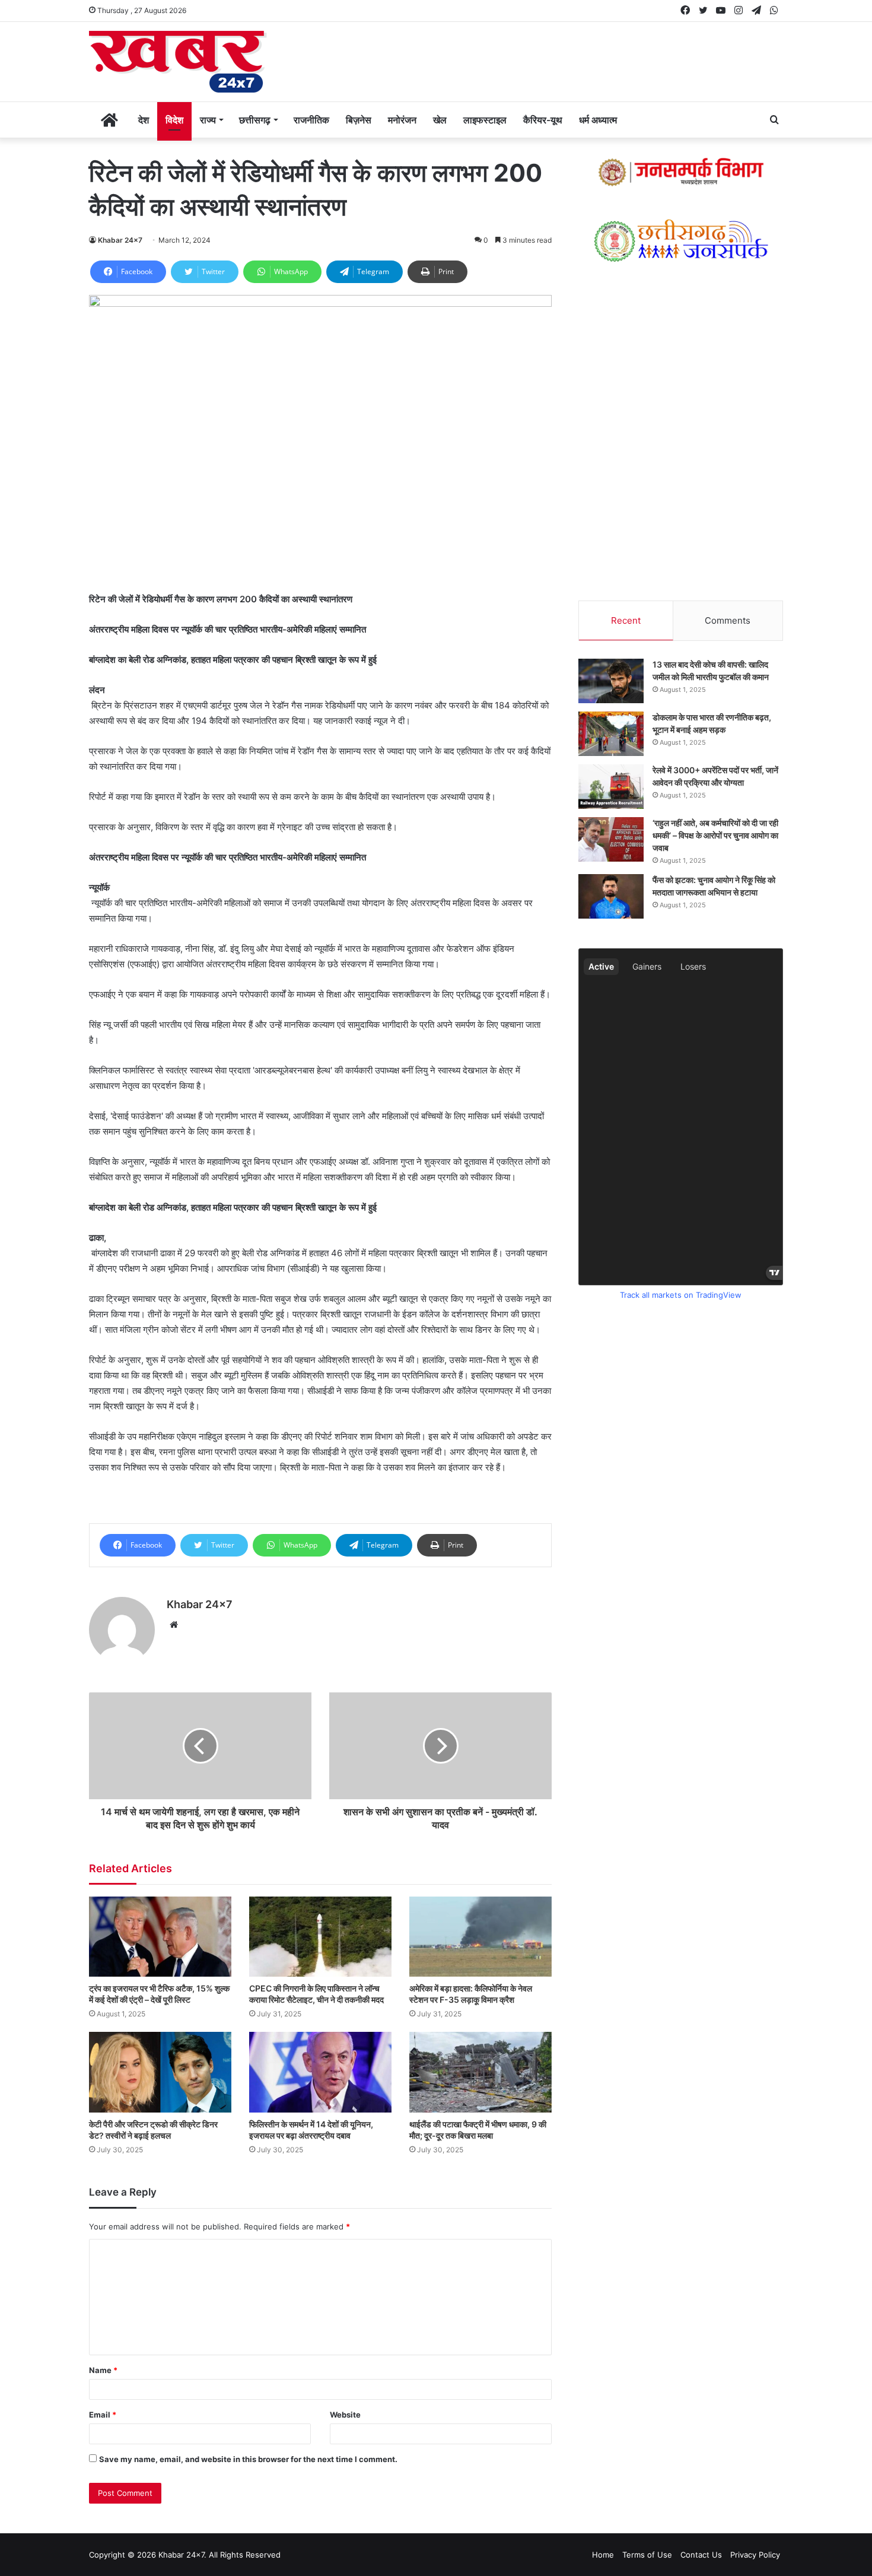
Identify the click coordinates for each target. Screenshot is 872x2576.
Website (345, 2415)
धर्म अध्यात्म (598, 120)
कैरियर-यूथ (543, 120)
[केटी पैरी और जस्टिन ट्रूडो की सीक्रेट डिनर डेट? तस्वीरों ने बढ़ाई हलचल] (160, 2072)
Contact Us (701, 2555)
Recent (626, 620)
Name (103, 2370)
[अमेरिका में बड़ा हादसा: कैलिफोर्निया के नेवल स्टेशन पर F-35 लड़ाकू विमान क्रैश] (480, 1937)
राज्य (208, 120)
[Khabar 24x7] (178, 62)
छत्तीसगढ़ (255, 120)
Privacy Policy (755, 2555)
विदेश (174, 120)
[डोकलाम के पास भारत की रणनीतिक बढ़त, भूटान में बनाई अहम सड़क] (611, 734)
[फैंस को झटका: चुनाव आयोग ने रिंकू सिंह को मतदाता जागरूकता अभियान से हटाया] (611, 896)
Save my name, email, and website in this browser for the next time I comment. (248, 2459)
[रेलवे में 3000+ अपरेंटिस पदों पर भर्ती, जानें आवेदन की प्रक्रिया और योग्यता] (611, 787)
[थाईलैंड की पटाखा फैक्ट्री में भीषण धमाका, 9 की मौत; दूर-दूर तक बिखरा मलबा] (480, 2072)
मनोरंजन (402, 120)
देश (144, 120)
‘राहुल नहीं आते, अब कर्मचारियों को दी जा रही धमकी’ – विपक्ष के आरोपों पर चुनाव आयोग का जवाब (715, 835)
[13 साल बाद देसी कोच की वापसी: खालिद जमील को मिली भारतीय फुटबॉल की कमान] (611, 681)
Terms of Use (647, 2555)
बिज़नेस (359, 120)
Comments (728, 620)
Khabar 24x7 (120, 240)
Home (603, 2555)
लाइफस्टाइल (485, 120)
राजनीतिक (311, 120)
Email (103, 2415)
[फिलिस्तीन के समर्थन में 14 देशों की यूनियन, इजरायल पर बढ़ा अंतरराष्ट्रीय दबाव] (320, 2072)
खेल (440, 120)
